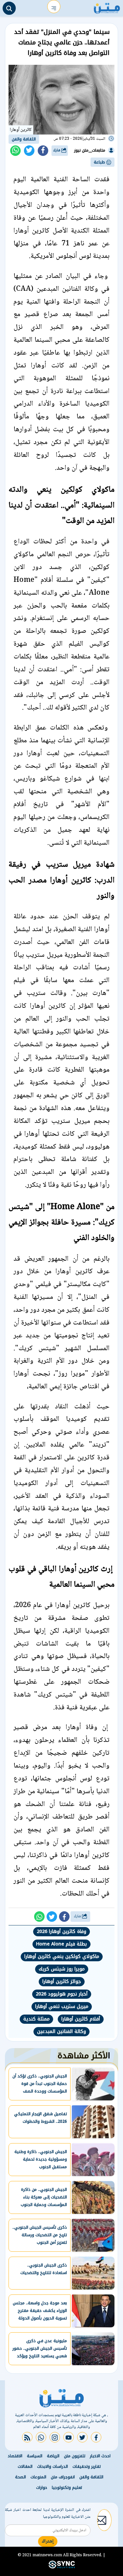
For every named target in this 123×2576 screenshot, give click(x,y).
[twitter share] (29, 151)
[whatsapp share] (15, 151)
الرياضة (53, 2456)
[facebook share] (43, 151)
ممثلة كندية (36, 2019)
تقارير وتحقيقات (87, 2466)
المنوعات (38, 2477)
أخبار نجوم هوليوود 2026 (62, 1994)
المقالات (25, 2466)
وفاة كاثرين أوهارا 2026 (61, 1932)
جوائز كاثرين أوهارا (62, 1982)
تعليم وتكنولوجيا (67, 2488)
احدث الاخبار (100, 2456)
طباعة (100, 162)
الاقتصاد (15, 2456)
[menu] (54, 7)
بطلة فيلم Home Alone (61, 1944)
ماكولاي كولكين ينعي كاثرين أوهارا (62, 1957)
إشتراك (48, 2541)
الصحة (20, 2477)
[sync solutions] (62, 2567)
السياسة (35, 2456)
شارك (57, 150)
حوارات (42, 2488)
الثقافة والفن (24, 139)
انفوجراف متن (63, 2477)
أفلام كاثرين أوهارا (81, 2019)
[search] (9, 8)
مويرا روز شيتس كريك (62, 1969)
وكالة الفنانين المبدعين (61, 2031)
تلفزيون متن (75, 2456)
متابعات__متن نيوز (90, 150)
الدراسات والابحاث (52, 2466)
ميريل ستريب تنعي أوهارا (62, 2006)
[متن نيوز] (107, 7)
